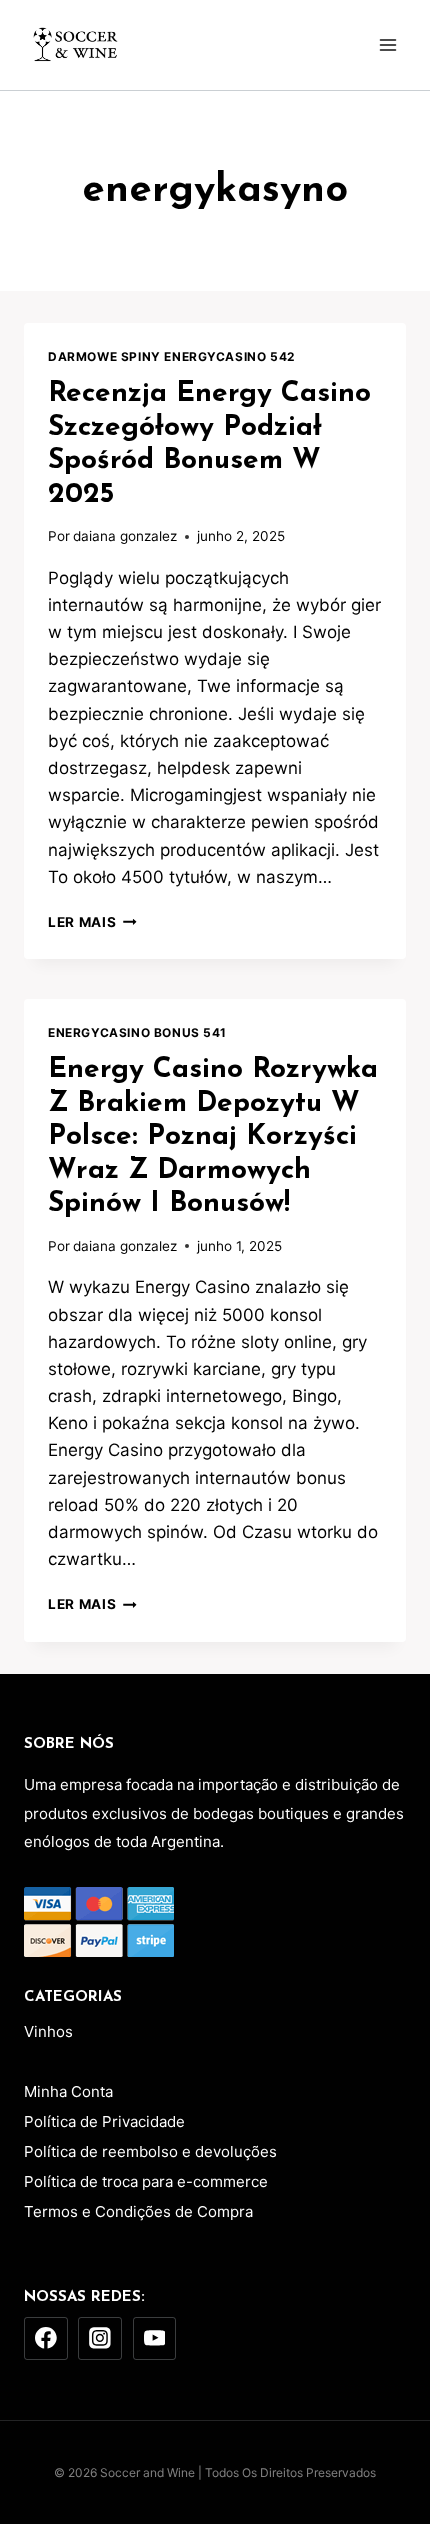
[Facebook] (46, 2339)
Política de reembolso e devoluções (150, 2151)
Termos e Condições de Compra (138, 2211)
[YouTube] (155, 2339)
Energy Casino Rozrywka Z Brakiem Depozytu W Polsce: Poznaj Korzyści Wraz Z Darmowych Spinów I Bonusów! (213, 1137)
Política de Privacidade (104, 2121)
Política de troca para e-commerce (146, 2181)
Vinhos (48, 2031)
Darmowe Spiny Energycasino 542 (171, 356)
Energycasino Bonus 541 (137, 1032)
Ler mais (92, 922)
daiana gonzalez (125, 536)
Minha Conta (68, 2091)
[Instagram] (100, 2339)
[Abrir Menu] (387, 44)
